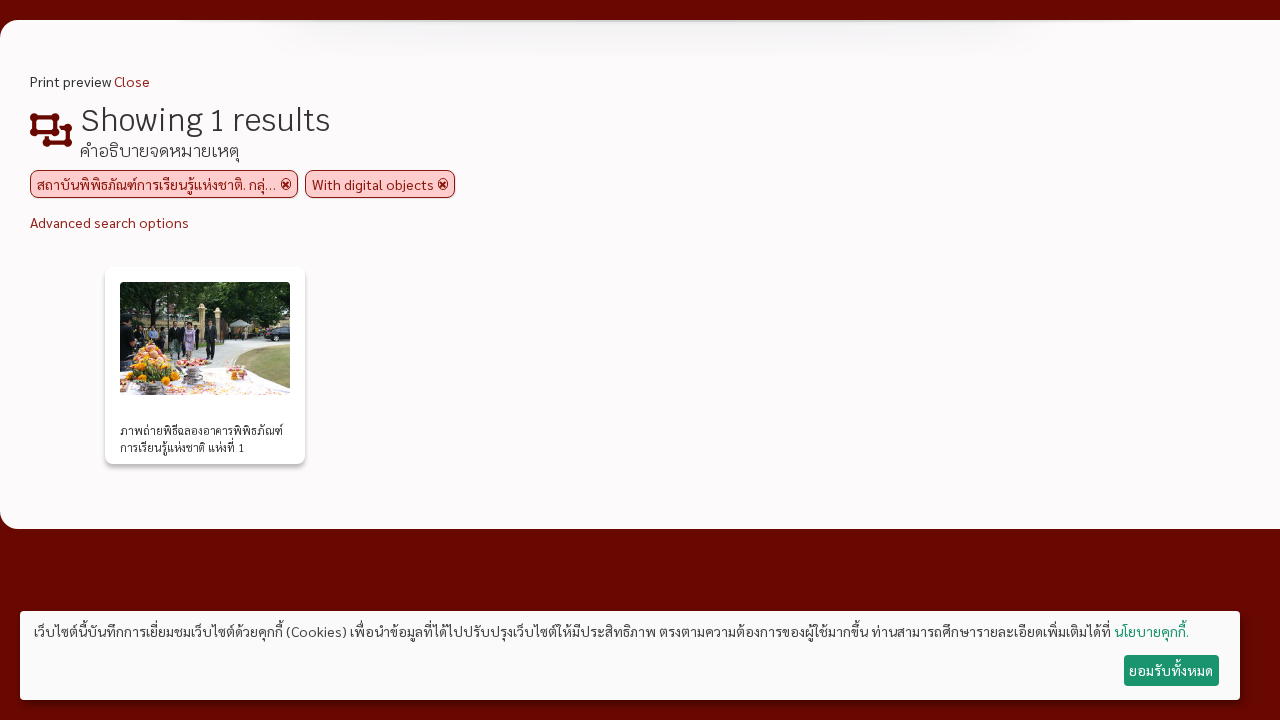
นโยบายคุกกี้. (1151, 631)
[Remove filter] (286, 184)
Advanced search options (109, 222)
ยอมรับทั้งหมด (1171, 670)
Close (132, 81)
